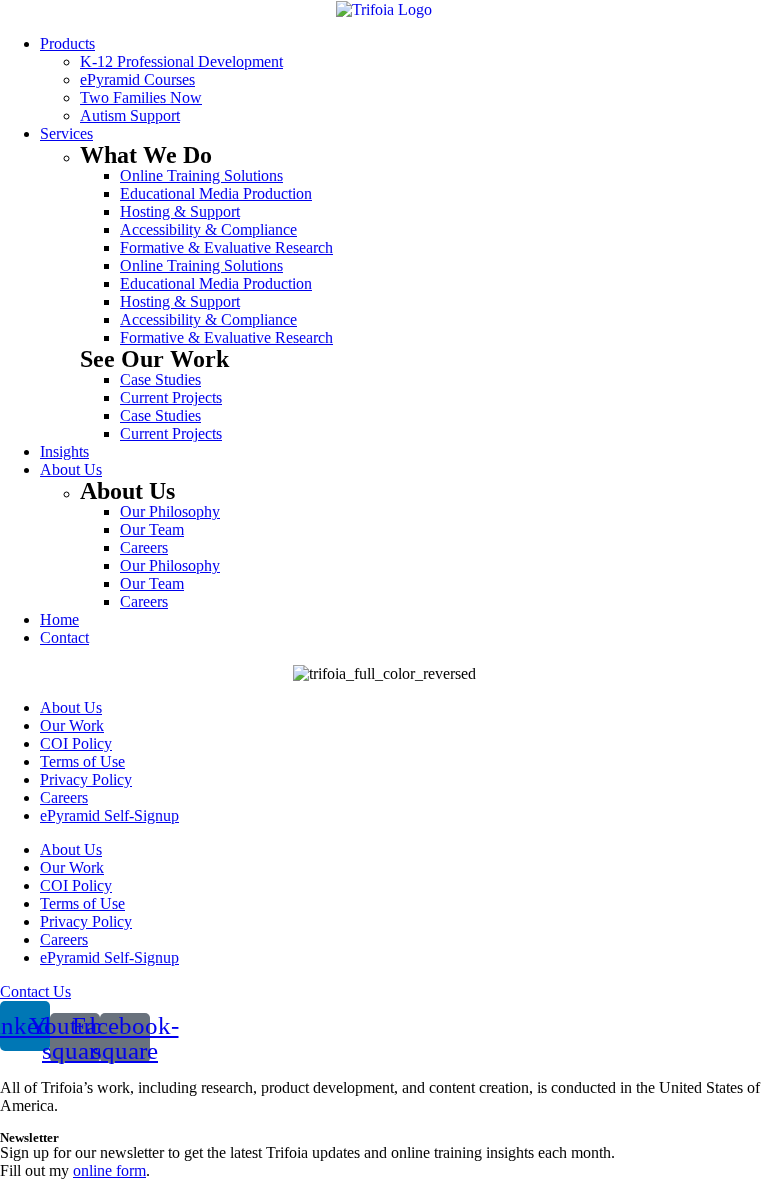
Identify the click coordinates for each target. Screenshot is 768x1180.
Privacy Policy (86, 779)
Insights (64, 451)
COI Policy (76, 743)
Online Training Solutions (201, 175)
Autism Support (130, 115)
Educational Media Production (216, 193)
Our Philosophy (170, 511)
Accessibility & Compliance (208, 229)
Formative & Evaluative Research (226, 247)
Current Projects (171, 397)
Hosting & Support (180, 211)
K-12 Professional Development (181, 61)
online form (109, 1170)
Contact (64, 637)
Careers (144, 547)
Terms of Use (82, 761)
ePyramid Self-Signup (109, 815)
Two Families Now (141, 97)
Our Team (152, 529)
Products (67, 43)
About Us (71, 469)
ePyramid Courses (137, 79)
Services (66, 133)
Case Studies (160, 379)
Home (59, 619)
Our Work (72, 725)
